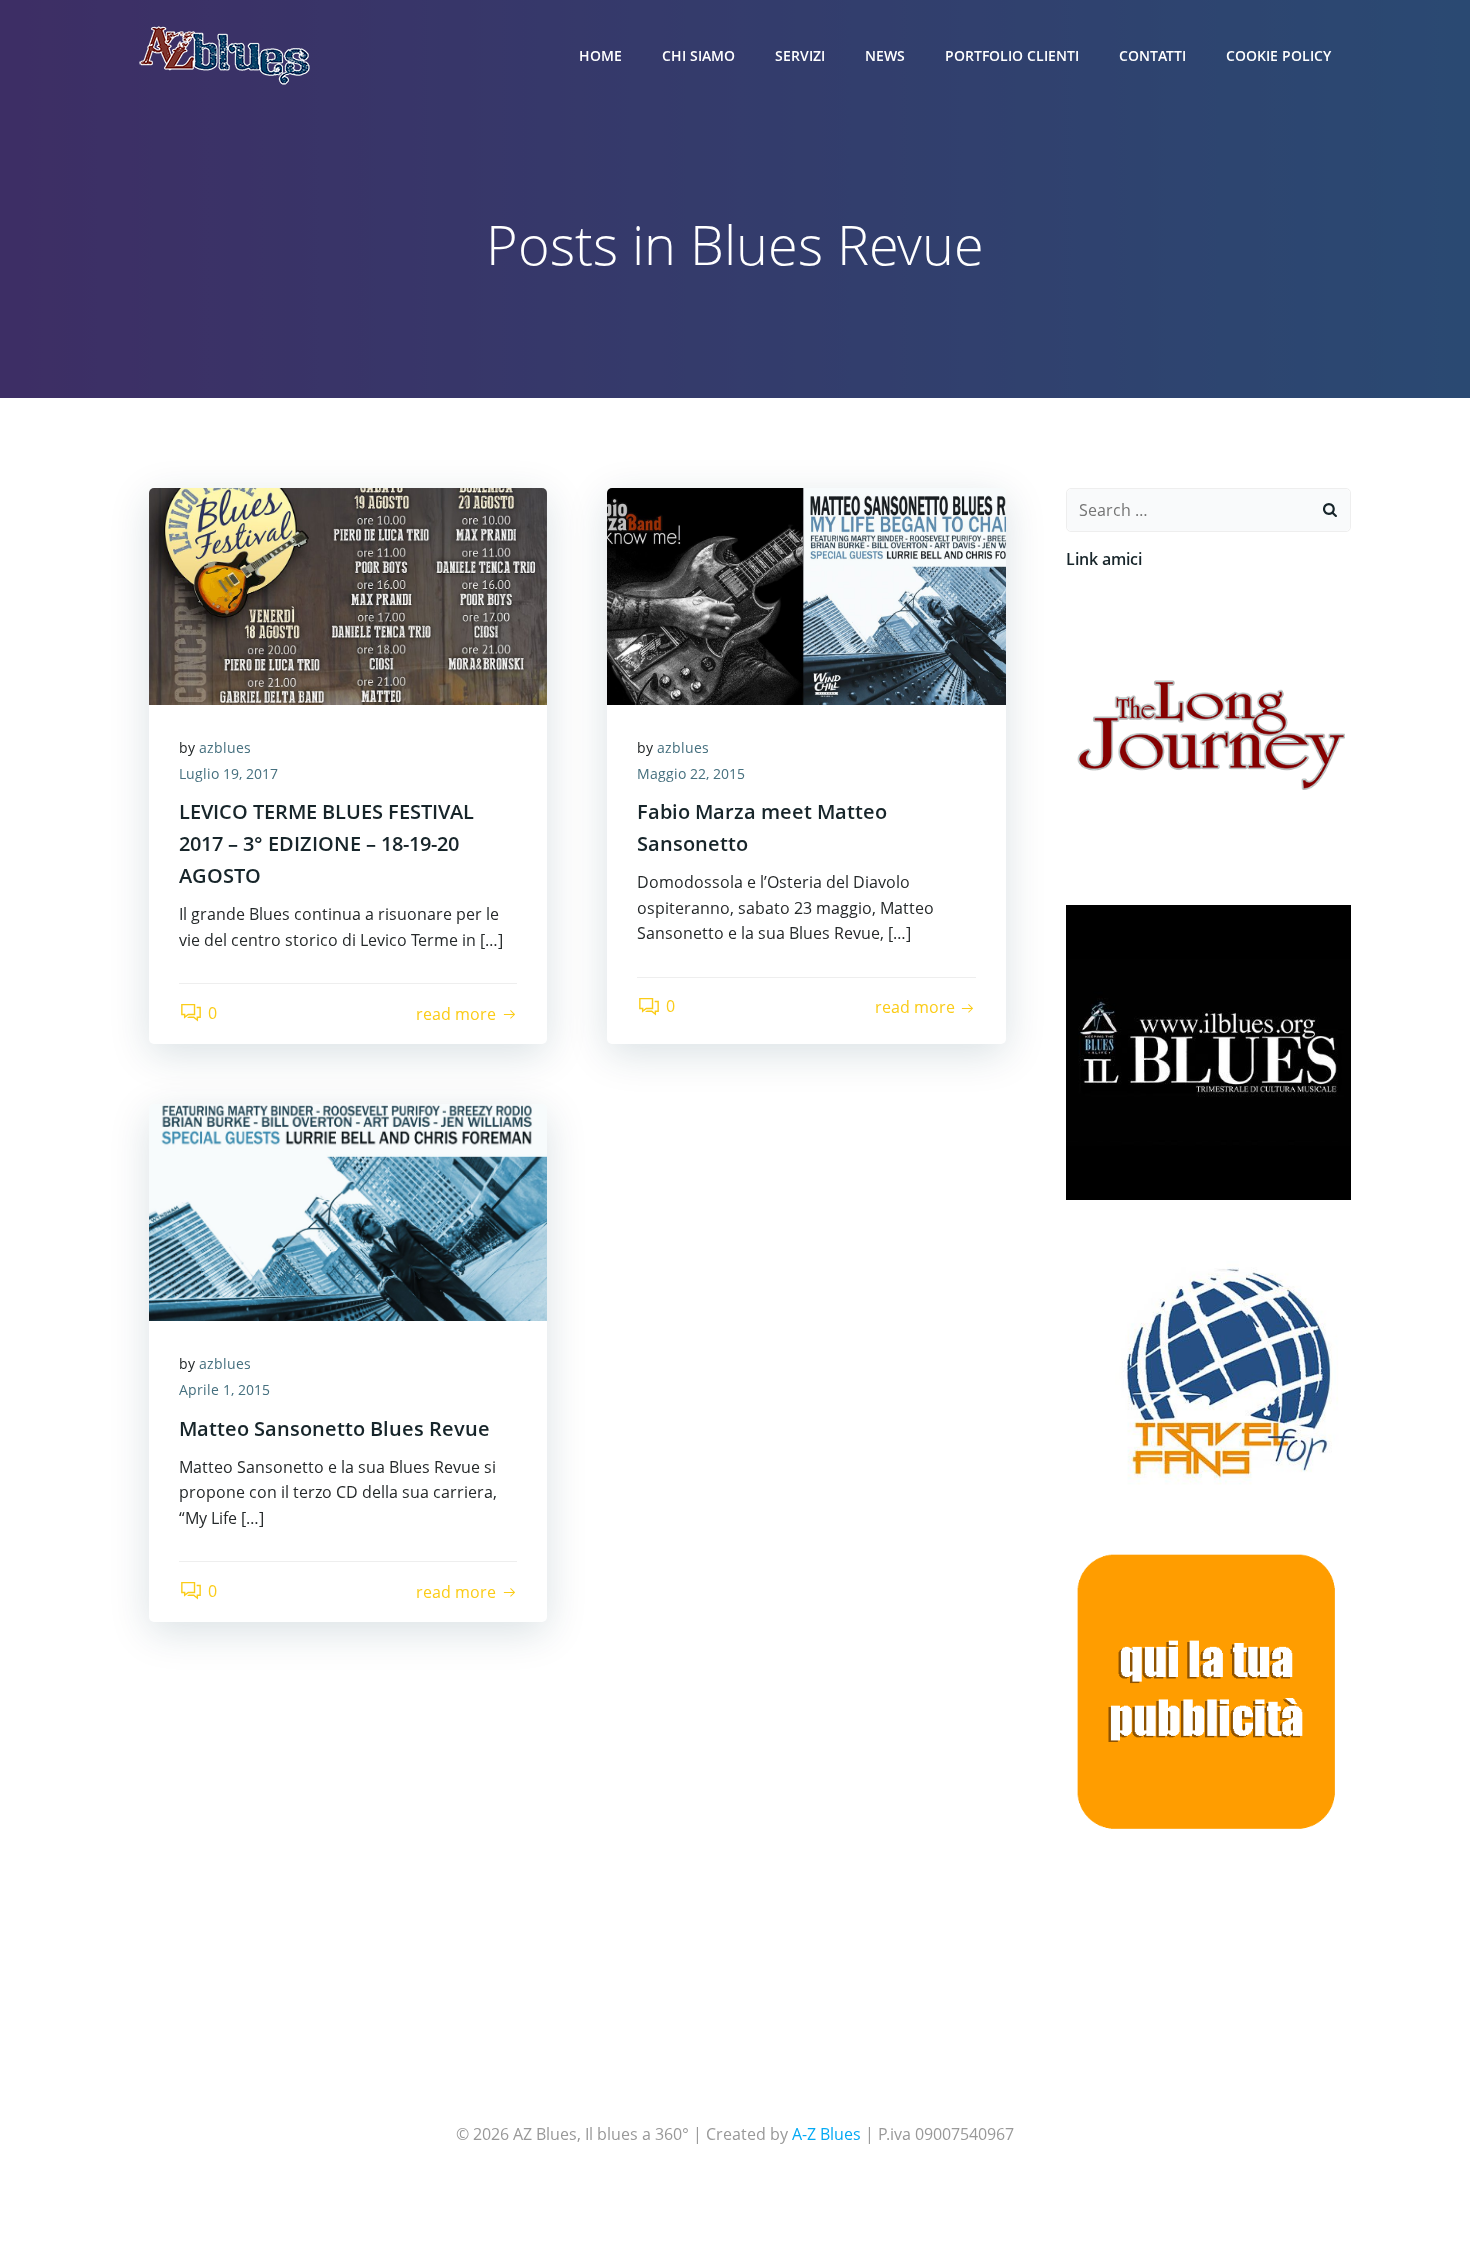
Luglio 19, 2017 (228, 773)
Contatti (1152, 55)
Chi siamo (698, 55)
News (885, 55)
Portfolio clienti (1012, 55)
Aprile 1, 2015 (224, 1389)
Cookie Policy (1278, 55)
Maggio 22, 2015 (691, 773)
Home (600, 55)
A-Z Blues (826, 2134)
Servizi (800, 55)
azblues (225, 747)
